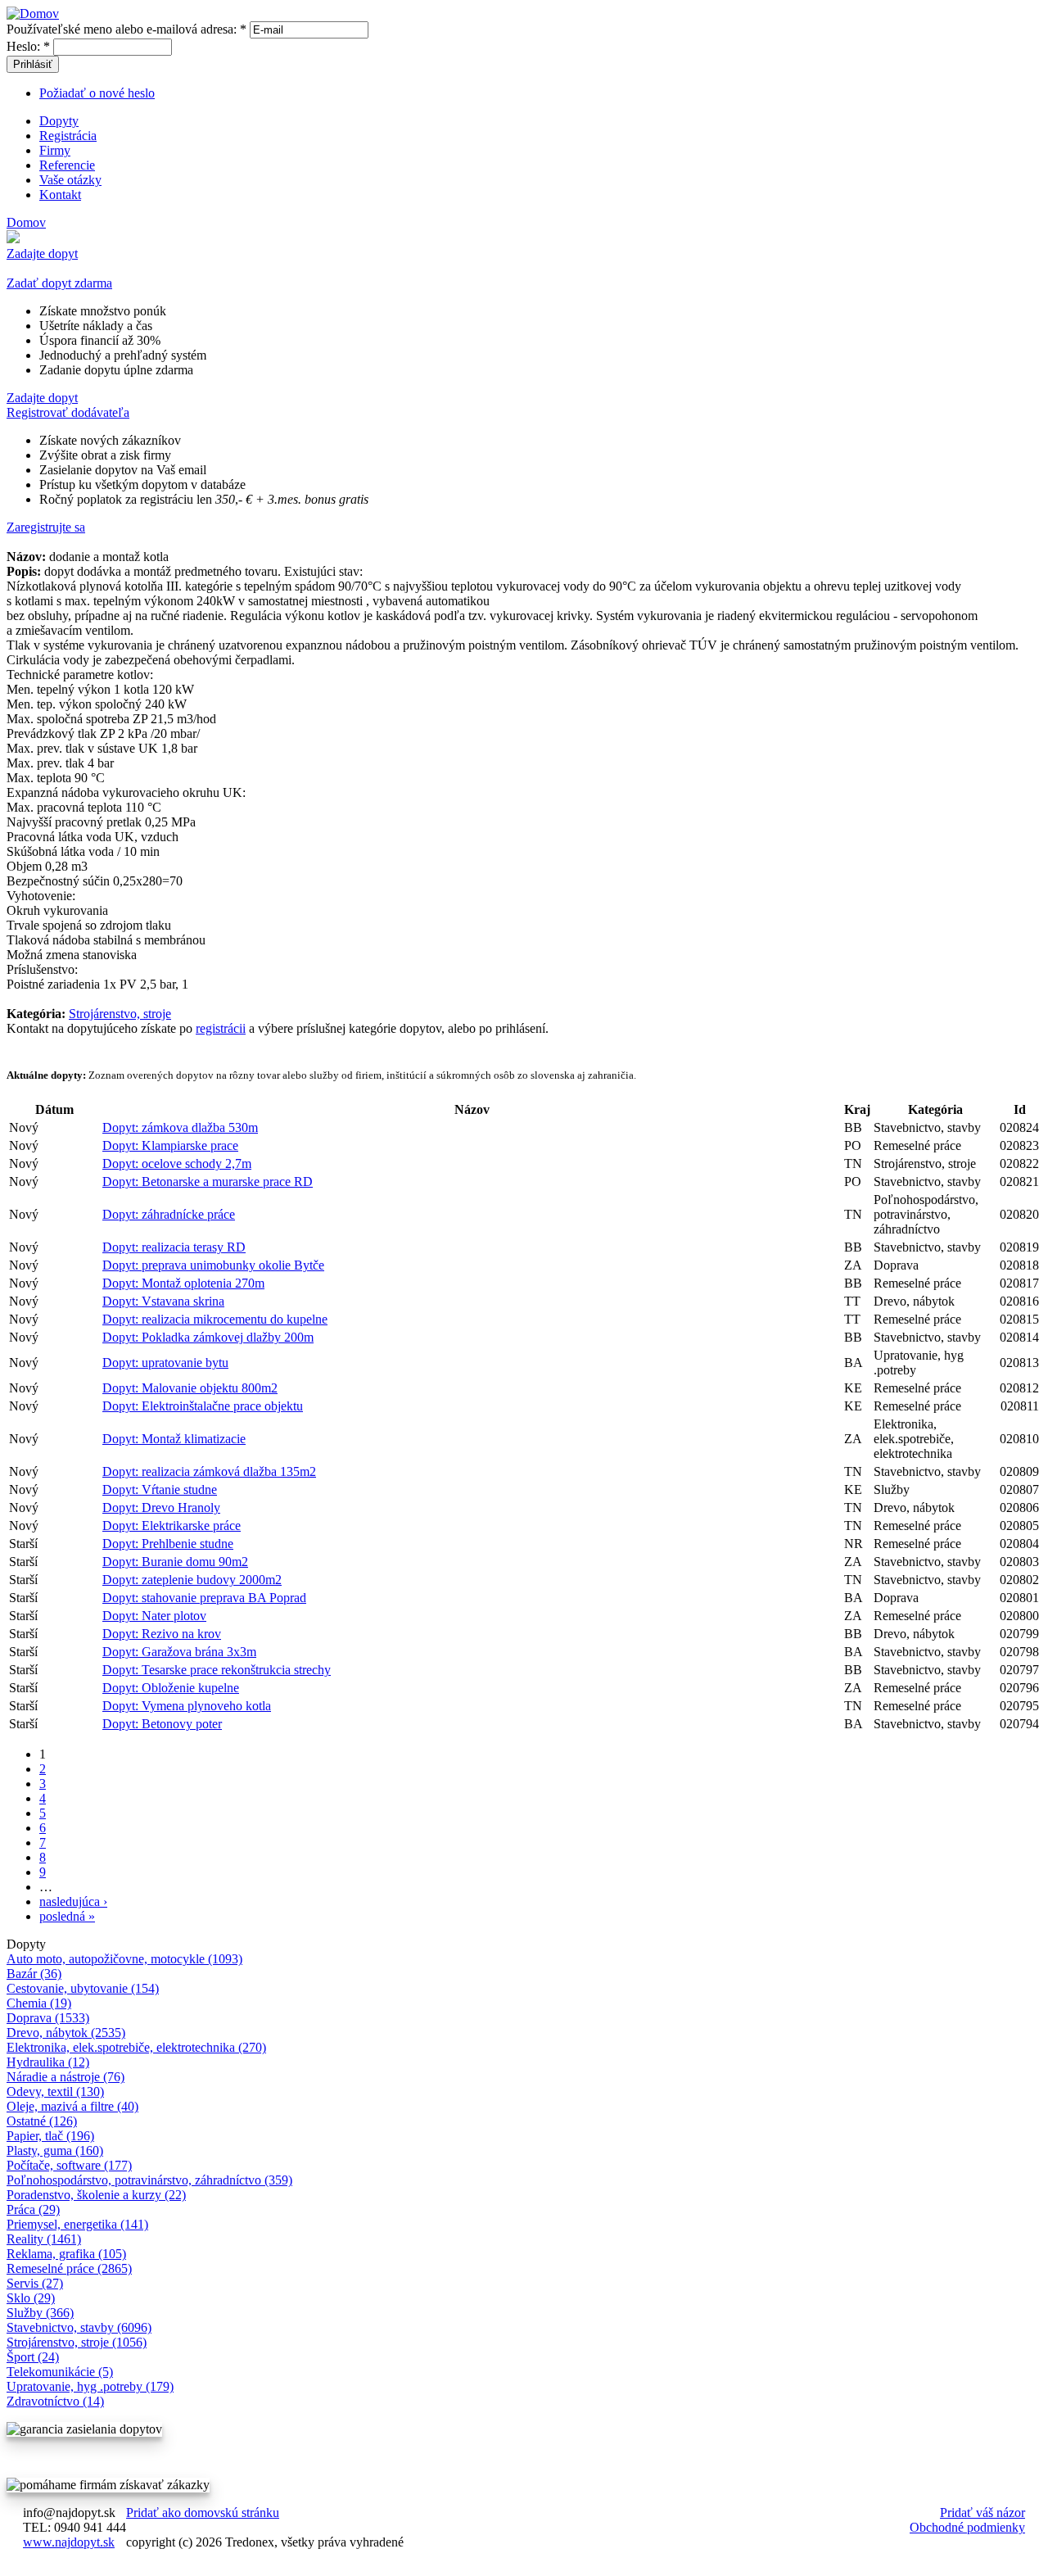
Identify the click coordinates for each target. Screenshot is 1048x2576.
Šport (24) (33, 2357)
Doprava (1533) (48, 2018)
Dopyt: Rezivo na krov (162, 1634)
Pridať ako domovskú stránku (203, 2513)
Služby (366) (40, 2313)
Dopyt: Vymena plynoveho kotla (187, 1706)
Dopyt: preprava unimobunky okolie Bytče (213, 1265)
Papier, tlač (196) (50, 2136)
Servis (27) (35, 2283)
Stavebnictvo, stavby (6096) (79, 2327)
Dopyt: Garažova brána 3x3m (179, 1652)
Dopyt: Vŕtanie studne (160, 1489)
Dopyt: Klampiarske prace (170, 1145)
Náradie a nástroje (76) (65, 2077)
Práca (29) (33, 2209)
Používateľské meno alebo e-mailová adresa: (126, 29)
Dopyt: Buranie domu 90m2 (175, 1562)
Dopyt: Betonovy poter (162, 1724)
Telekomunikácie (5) (60, 2372)
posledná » (67, 1916)
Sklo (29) (31, 2298)
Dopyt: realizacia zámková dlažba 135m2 (209, 1471)
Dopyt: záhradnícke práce (169, 1214)
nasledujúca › (73, 1901)
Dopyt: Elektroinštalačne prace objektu (203, 1406)
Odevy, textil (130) (55, 2092)
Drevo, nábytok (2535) (66, 2033)
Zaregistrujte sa (46, 527)
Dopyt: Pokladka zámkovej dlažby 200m (208, 1337)
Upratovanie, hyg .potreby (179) (90, 2386)
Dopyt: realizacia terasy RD (174, 1247)
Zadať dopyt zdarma (59, 283)
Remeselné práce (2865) (69, 2268)
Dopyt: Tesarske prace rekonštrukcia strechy (217, 1670)
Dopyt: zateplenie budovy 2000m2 (192, 1580)
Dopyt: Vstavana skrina (163, 1301)
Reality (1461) (44, 2239)
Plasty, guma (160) (55, 2150)
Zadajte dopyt (42, 254)
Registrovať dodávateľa (68, 412)
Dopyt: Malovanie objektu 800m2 (190, 1388)
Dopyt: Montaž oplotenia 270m (183, 1283)
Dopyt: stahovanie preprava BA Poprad (204, 1598)
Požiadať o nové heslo (97, 93)
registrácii (221, 1028)
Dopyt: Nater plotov (154, 1616)
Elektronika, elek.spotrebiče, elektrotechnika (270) (136, 2047)
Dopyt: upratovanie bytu (165, 1363)
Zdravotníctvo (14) (55, 2401)
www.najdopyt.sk (69, 2542)
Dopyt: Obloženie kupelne (171, 1688)
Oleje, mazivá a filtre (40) (72, 2106)
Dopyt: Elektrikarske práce (172, 1526)
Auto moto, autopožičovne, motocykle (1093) (124, 1959)
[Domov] (33, 14)
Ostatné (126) (42, 2121)
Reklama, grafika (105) (66, 2254)
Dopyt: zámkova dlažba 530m (180, 1127)
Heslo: (28, 46)
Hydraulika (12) (48, 2062)
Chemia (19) (39, 2003)
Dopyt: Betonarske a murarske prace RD (208, 1182)
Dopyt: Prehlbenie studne (168, 1544)
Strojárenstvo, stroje (120, 1014)
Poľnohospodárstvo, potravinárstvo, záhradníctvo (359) (149, 2180)
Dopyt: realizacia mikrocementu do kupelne (215, 1319)
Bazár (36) (34, 1974)
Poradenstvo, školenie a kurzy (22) (96, 2195)
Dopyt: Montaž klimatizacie (174, 1439)
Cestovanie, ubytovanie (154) (83, 1988)
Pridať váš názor (982, 2513)
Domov (26, 222)
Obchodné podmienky (967, 2527)
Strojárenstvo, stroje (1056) (77, 2342)
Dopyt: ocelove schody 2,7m (177, 1164)
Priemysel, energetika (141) (77, 2224)
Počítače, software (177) (69, 2165)
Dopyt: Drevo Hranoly (161, 1508)
